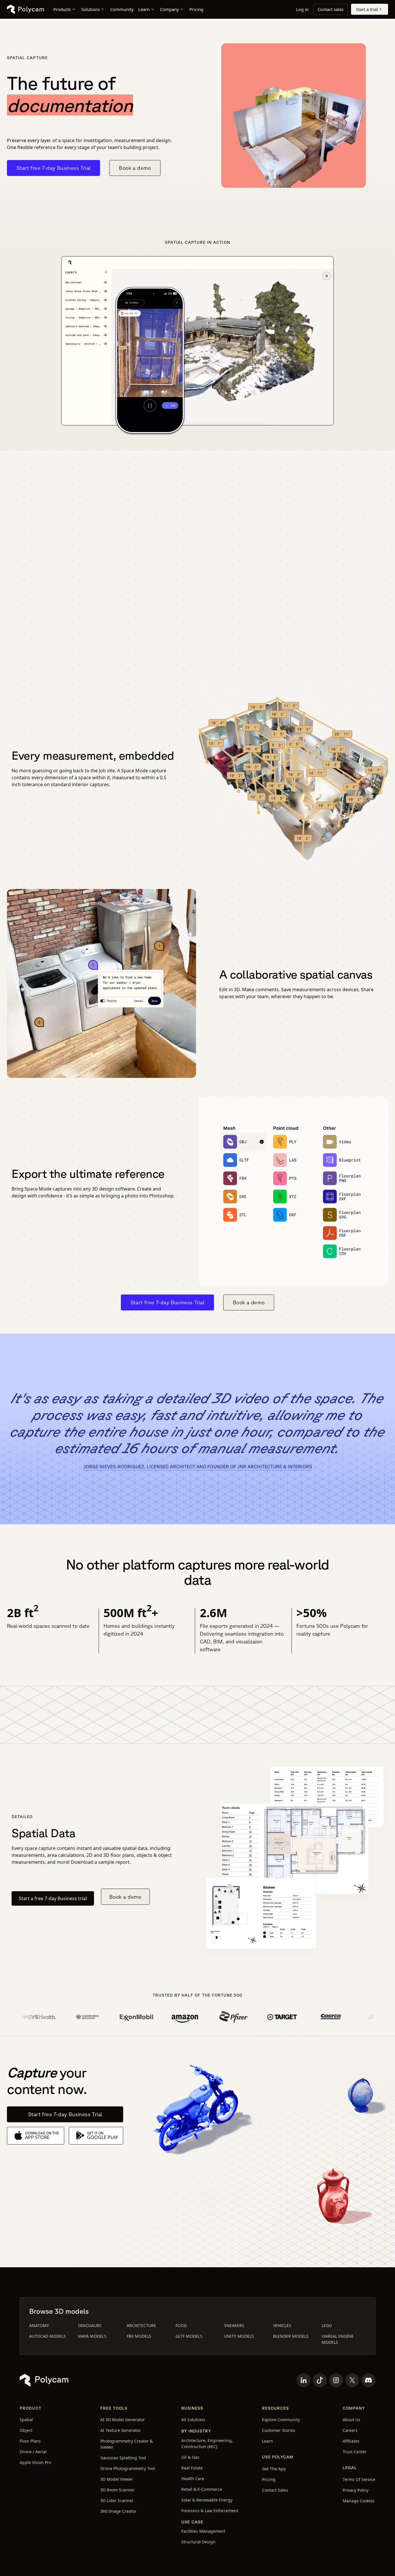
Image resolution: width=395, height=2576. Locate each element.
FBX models (139, 2336)
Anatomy (39, 2325)
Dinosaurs (90, 2325)
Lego (327, 2325)
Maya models (92, 2336)
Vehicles (282, 2325)
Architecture (141, 2325)
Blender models (291, 2336)
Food (181, 2325)
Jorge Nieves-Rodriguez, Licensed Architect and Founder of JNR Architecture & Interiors (198, 1467)
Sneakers (234, 2325)
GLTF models (189, 2336)
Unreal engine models (338, 2339)
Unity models (239, 2336)
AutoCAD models (48, 2336)
